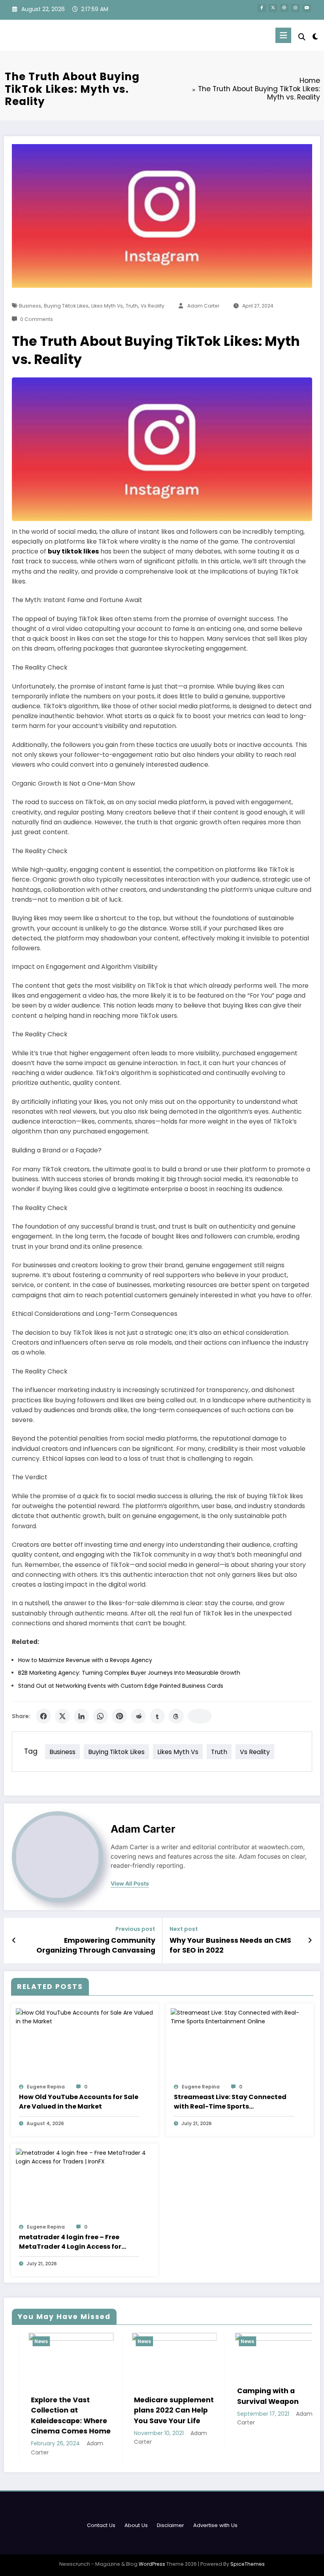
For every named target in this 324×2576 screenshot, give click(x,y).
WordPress (152, 2564)
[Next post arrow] (310, 1940)
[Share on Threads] (176, 1716)
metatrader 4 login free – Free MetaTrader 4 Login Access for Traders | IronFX (70, 2242)
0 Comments (37, 319)
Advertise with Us (215, 2525)
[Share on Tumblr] (157, 1716)
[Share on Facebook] (43, 1716)
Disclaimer (170, 2525)
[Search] (302, 37)
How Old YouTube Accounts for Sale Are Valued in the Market (79, 2102)
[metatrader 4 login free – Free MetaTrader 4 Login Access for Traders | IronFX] (85, 2157)
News (87, 2341)
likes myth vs (107, 306)
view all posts (130, 1884)
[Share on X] (62, 1716)
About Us (136, 2525)
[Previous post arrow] (14, 1940)
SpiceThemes (248, 2564)
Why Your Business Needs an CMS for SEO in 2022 (230, 1945)
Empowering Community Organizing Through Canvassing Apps (96, 1946)
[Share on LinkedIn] (81, 1716)
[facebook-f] (262, 8)
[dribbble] (284, 8)
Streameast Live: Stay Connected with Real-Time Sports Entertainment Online (230, 2102)
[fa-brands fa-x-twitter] (273, 8)
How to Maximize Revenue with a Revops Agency (85, 1660)
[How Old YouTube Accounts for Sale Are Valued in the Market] (85, 2017)
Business (30, 306)
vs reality (153, 306)
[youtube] (307, 8)
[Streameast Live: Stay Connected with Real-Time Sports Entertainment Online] (240, 2017)
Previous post (135, 1929)
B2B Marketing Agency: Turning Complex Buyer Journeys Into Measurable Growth (129, 1673)
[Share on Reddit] (138, 1716)
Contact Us (101, 2525)
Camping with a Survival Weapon (211, 2396)
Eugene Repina (46, 2087)
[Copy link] (200, 1716)
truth (132, 306)
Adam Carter (203, 306)
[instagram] (295, 8)
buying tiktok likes (66, 306)
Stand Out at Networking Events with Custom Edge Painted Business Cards (121, 1686)
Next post (184, 1929)
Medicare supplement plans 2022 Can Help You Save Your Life (117, 2410)
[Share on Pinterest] (119, 1716)
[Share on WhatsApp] (100, 1716)
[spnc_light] (315, 37)
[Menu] (283, 35)
